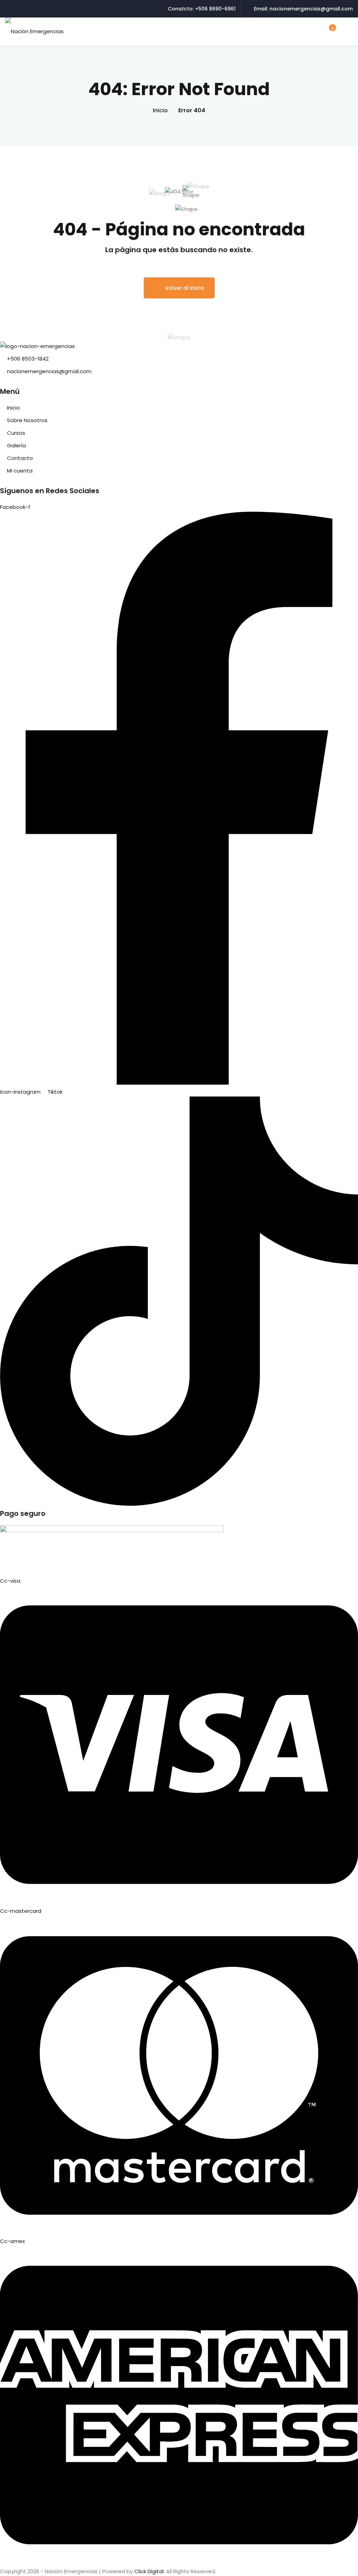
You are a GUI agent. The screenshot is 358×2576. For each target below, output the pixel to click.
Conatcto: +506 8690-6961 (202, 9)
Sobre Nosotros (27, 420)
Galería (16, 445)
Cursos (16, 433)
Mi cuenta (20, 471)
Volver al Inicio (185, 288)
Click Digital (149, 2571)
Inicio (160, 110)
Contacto (20, 458)
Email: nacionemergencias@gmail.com (303, 9)
